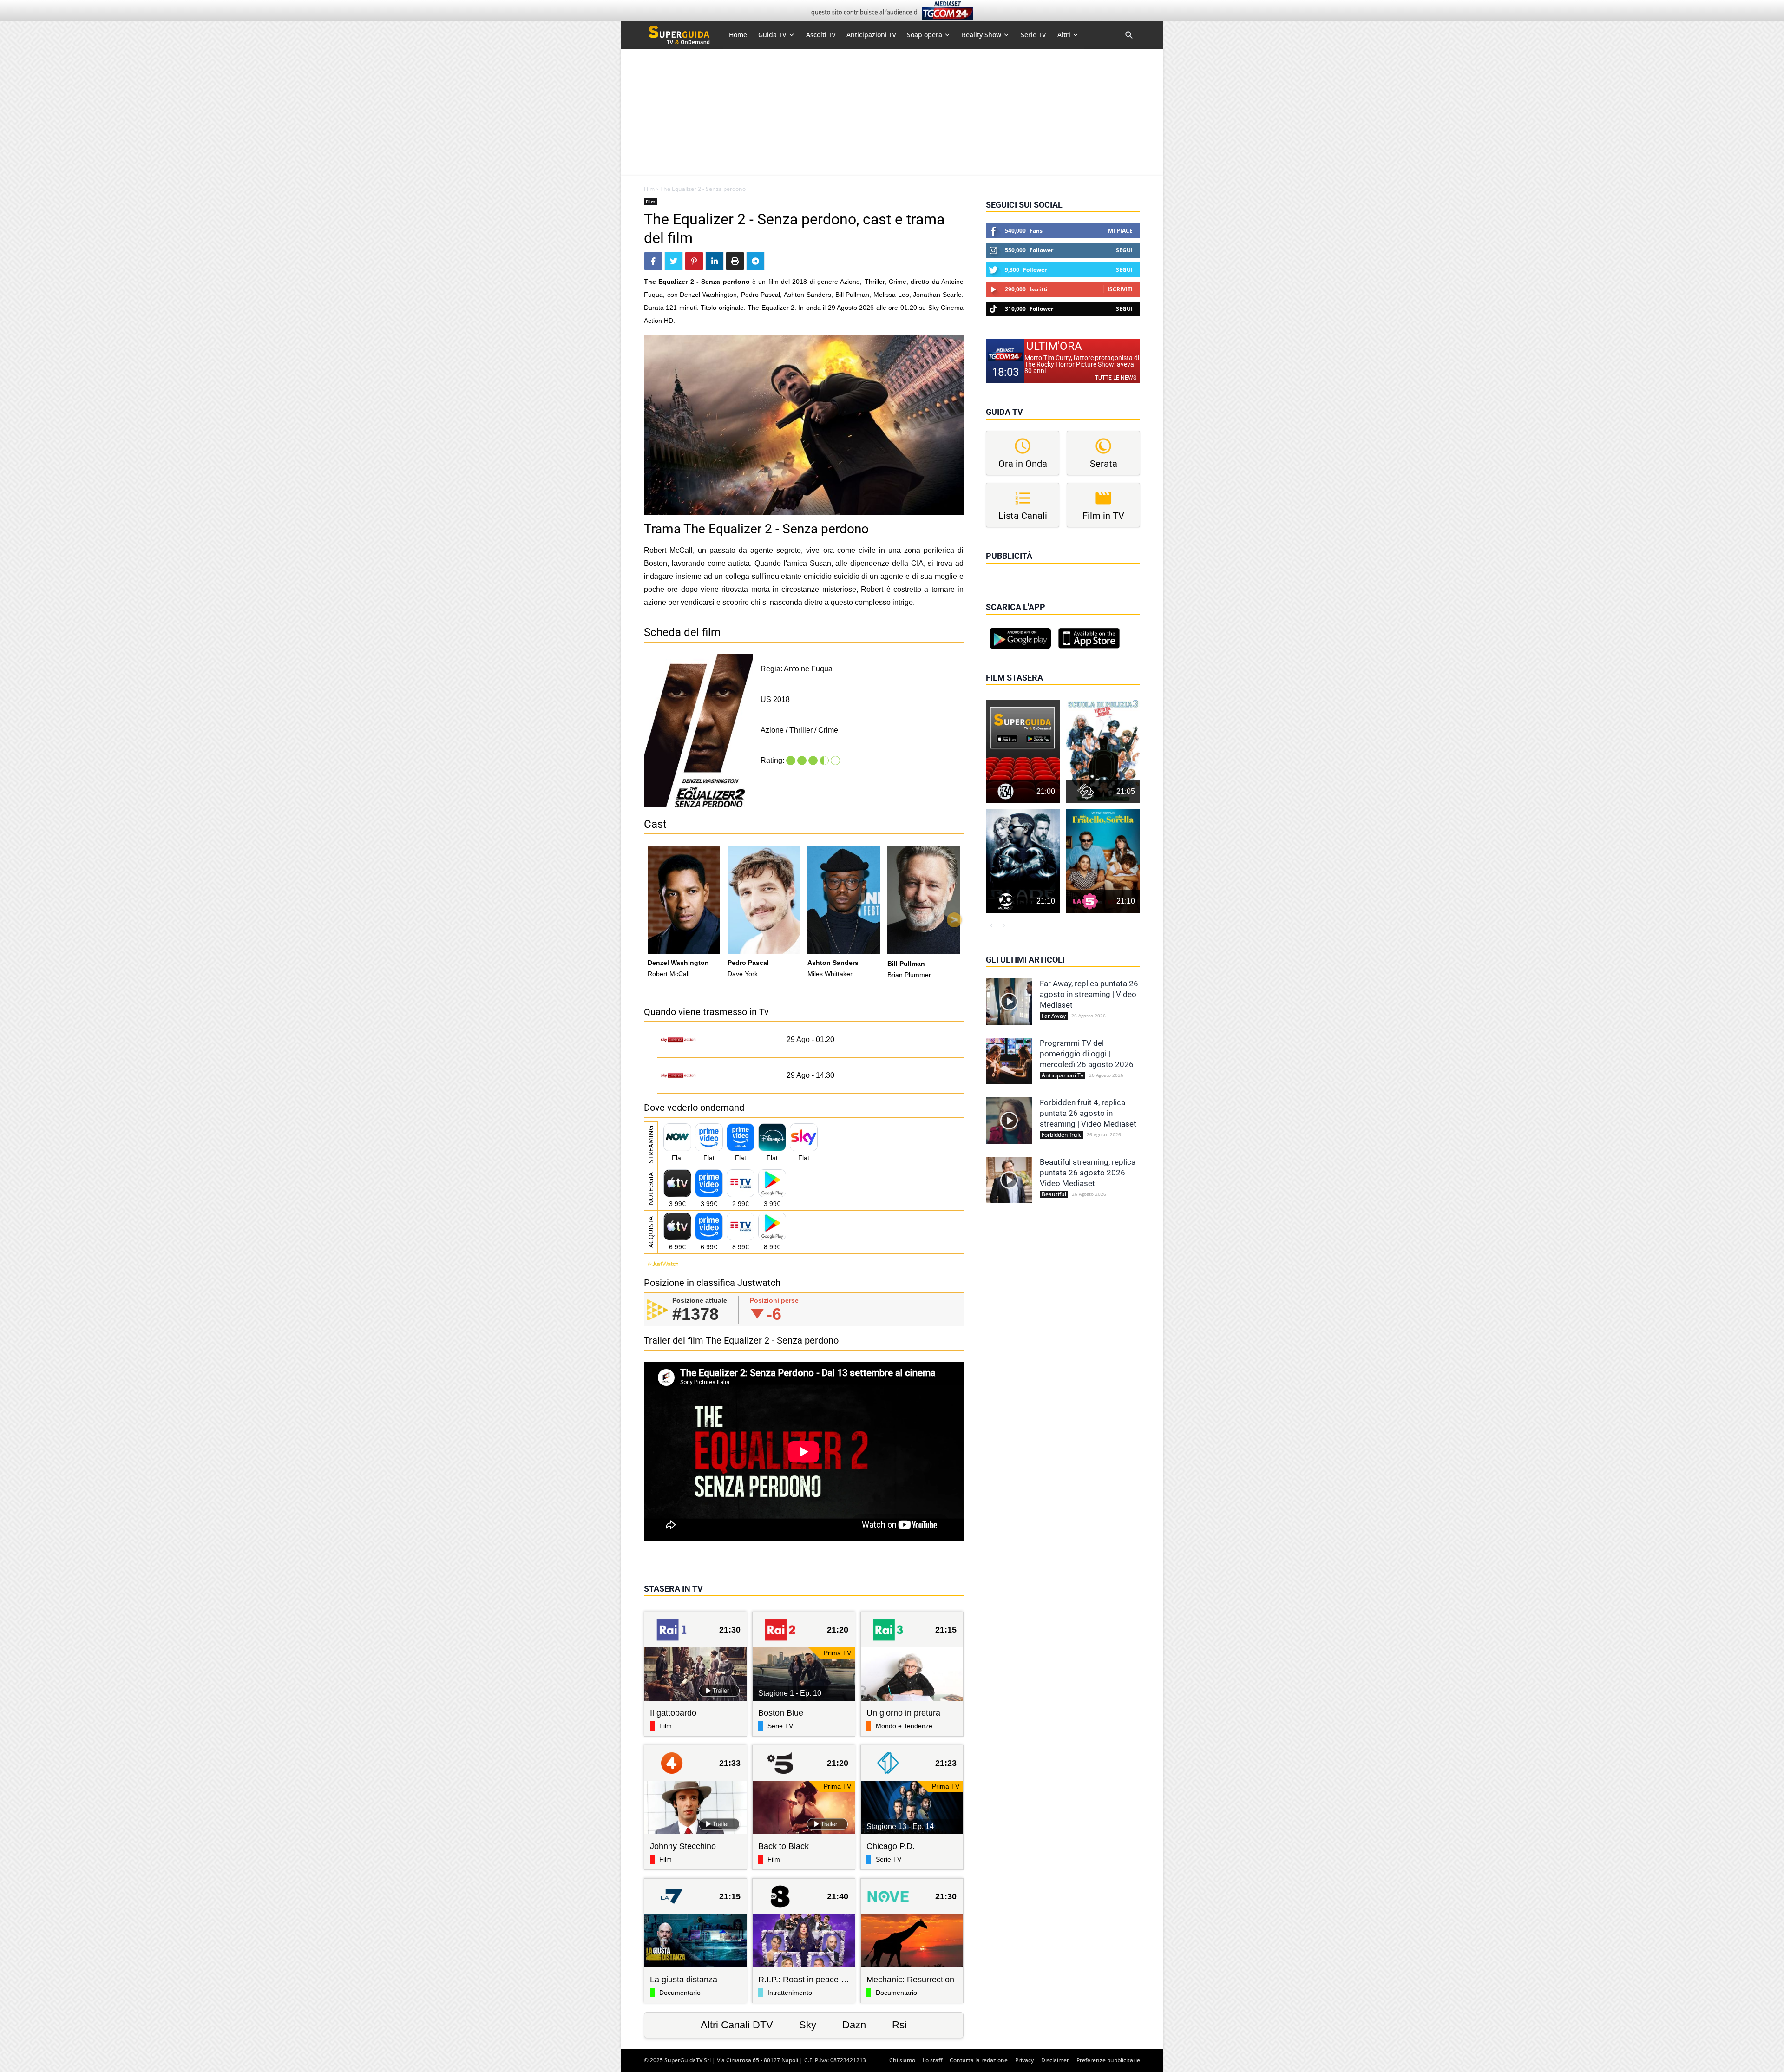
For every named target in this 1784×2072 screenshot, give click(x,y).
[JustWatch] (661, 1264)
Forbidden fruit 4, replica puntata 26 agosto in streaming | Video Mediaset (1088, 1113)
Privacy (1024, 2060)
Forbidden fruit (1061, 1135)
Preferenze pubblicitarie (1108, 2060)
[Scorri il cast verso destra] (954, 920)
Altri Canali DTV (737, 2025)
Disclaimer (1055, 2060)
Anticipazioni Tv (1063, 1075)
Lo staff (932, 2060)
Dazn (854, 2025)
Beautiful (1054, 1194)
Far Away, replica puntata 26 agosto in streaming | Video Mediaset (1089, 994)
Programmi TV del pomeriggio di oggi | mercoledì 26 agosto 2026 (1087, 1054)
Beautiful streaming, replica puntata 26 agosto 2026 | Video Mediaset (1088, 1173)
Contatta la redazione (979, 2060)
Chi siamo (902, 2060)
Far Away (1054, 1016)
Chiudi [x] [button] (999, 569)
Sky (808, 2025)
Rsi (899, 2025)
